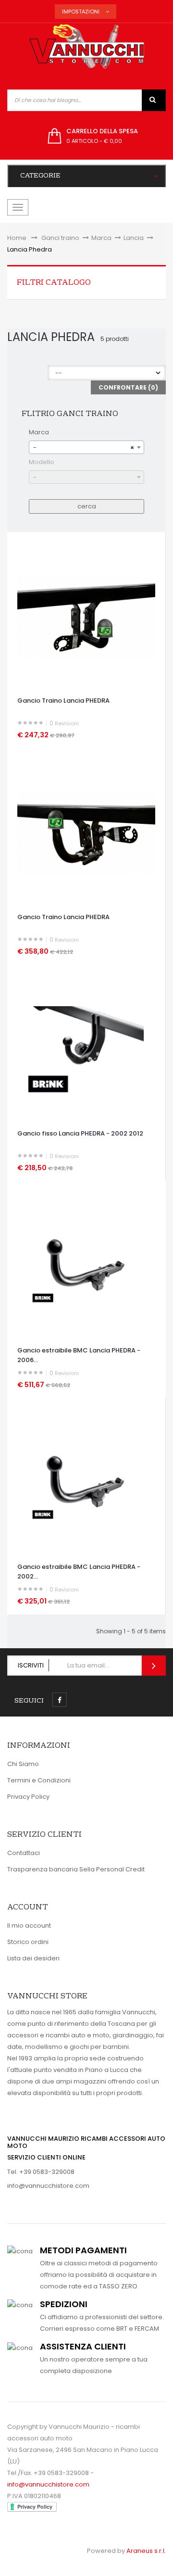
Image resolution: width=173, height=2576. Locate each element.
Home (17, 238)
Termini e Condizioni (39, 1780)
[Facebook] (60, 1700)
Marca (39, 432)
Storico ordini (28, 1942)
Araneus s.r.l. (146, 2551)
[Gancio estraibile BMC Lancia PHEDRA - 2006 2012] (86, 1266)
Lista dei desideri (33, 1958)
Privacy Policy (28, 1797)
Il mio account (29, 1926)
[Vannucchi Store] (86, 47)
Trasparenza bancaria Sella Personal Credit (76, 1869)
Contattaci (24, 1853)
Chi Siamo (23, 1764)
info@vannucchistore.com (48, 2186)
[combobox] (86, 447)
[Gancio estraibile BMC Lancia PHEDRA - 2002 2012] (86, 1483)
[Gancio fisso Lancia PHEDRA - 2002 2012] (86, 1049)
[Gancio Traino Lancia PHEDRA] (86, 616)
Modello (42, 462)
